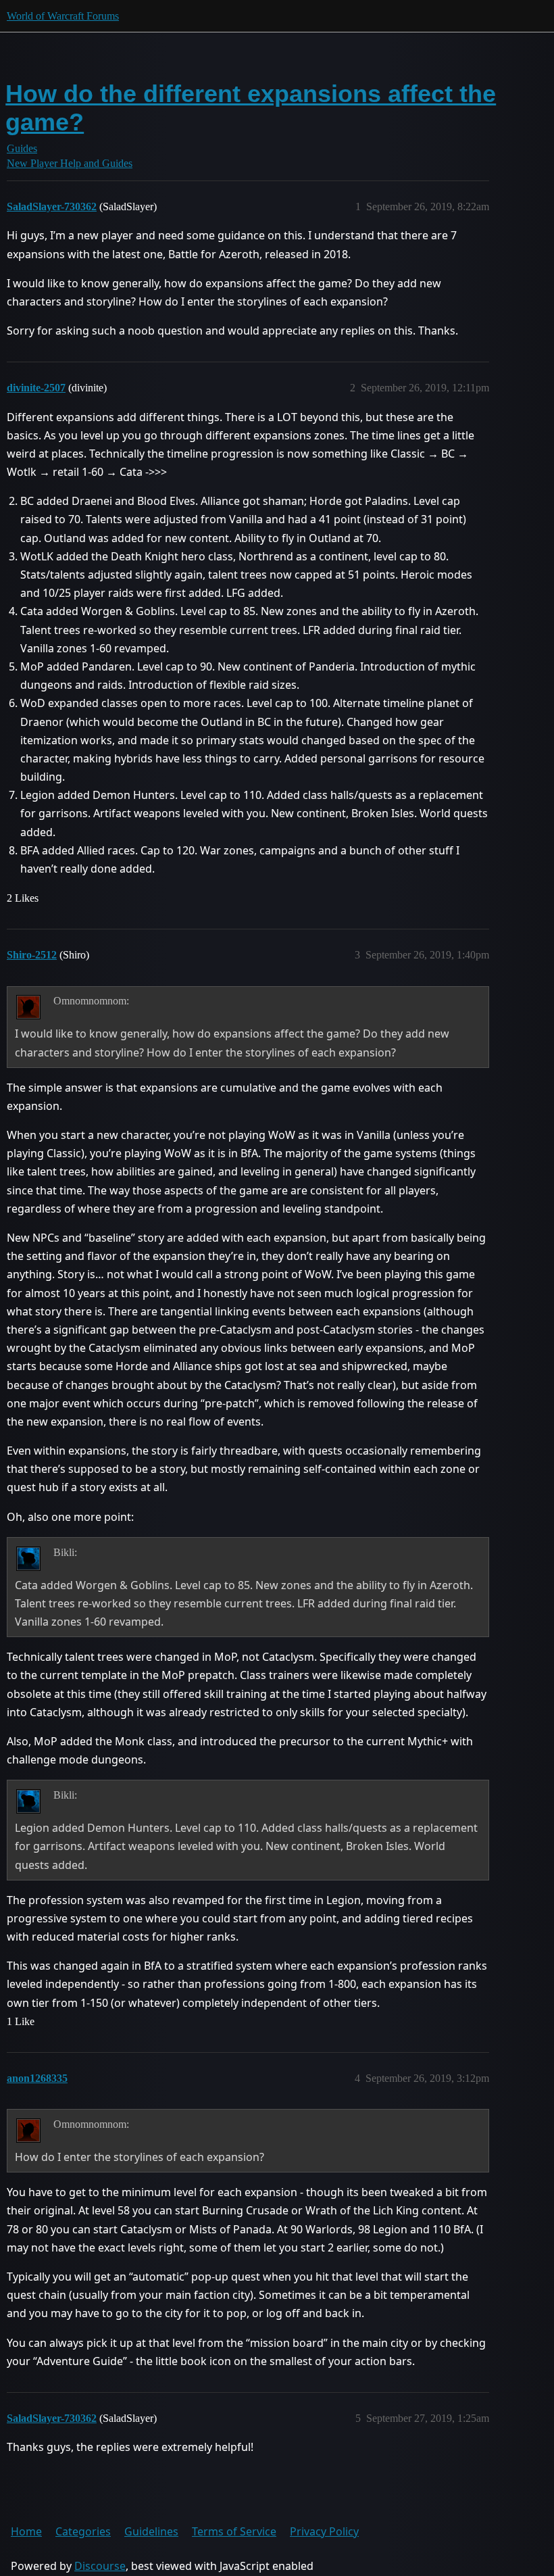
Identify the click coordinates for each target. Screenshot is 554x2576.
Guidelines (151, 2531)
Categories (83, 2531)
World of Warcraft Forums (63, 16)
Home (26, 2531)
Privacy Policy (324, 2531)
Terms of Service (234, 2531)
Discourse (100, 2566)
